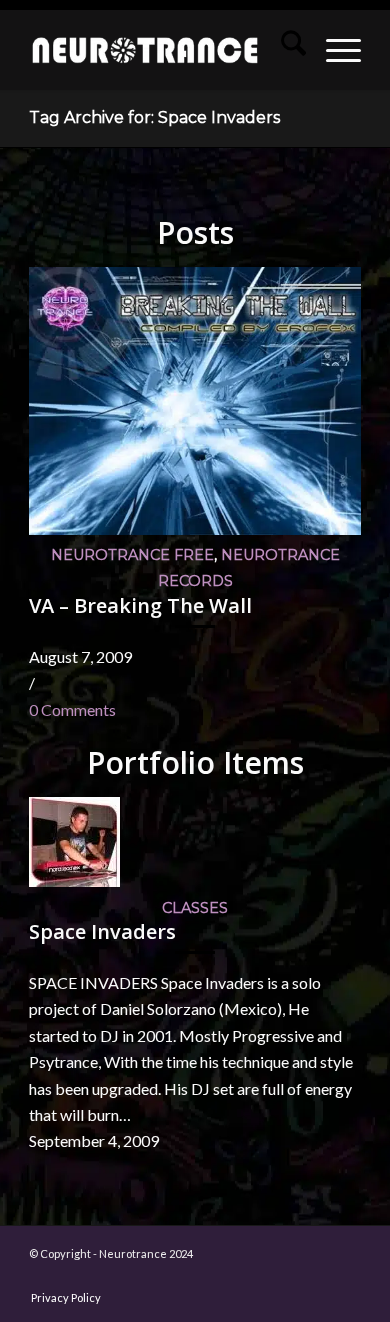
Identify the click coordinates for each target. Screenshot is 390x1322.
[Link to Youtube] (166, 1277)
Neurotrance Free (132, 555)
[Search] (283, 50)
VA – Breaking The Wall (140, 605)
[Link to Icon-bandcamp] (346, 1277)
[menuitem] (283, 50)
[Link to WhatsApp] (286, 1277)
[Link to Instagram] (136, 1277)
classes (195, 908)
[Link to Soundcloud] (226, 1277)
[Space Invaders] (74, 880)
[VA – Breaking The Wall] (195, 528)
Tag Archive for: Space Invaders (154, 117)
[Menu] (333, 50)
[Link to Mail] (256, 1277)
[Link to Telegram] (316, 1277)
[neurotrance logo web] (145, 50)
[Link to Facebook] (106, 1277)
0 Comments (72, 709)
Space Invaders (102, 931)
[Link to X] (196, 1277)
